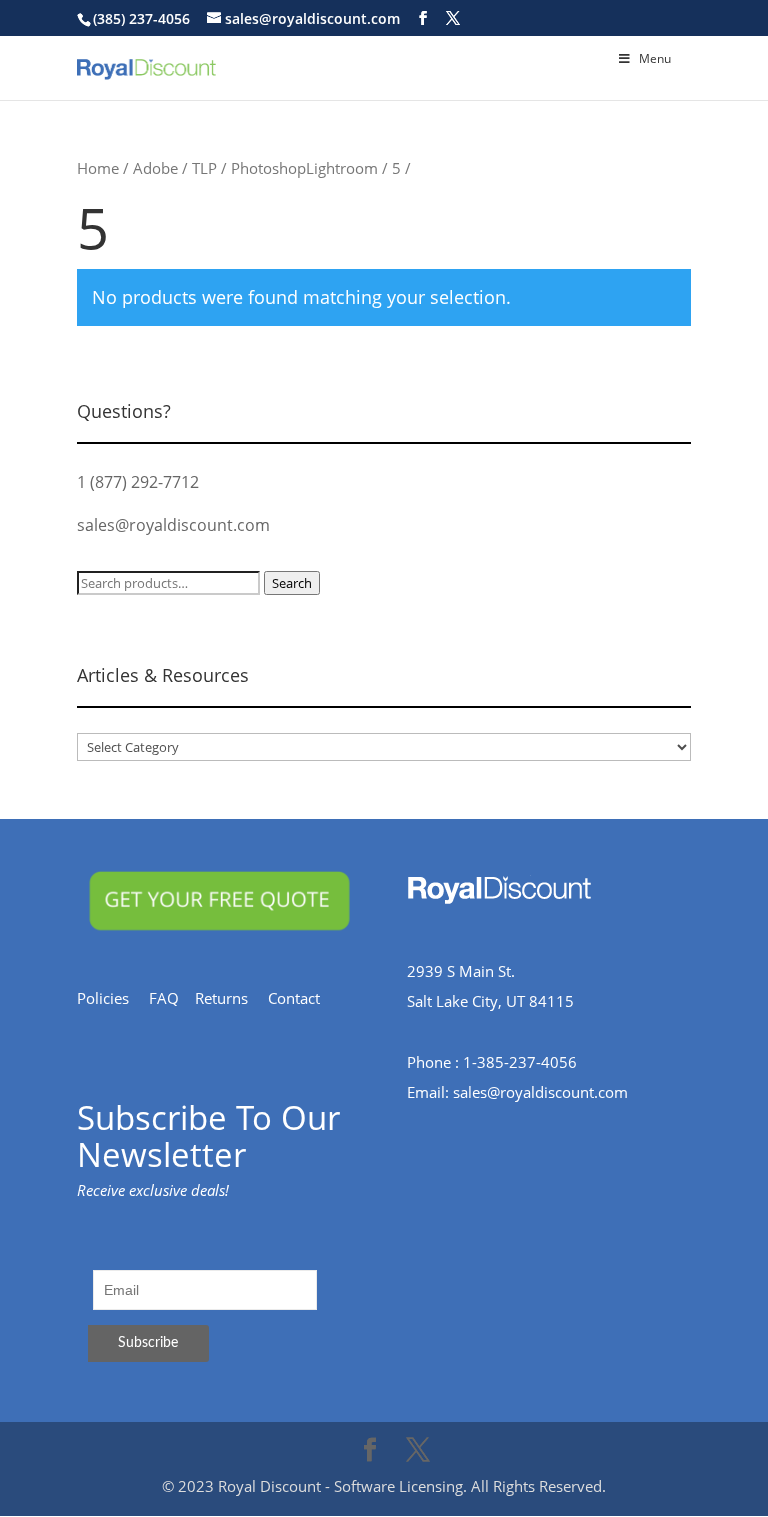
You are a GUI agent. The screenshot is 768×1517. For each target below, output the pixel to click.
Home (98, 168)
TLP (204, 168)
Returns (231, 998)
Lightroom (342, 168)
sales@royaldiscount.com (173, 525)
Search (292, 583)
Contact (304, 998)
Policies (113, 998)
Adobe (155, 168)
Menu (655, 58)
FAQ (172, 998)
